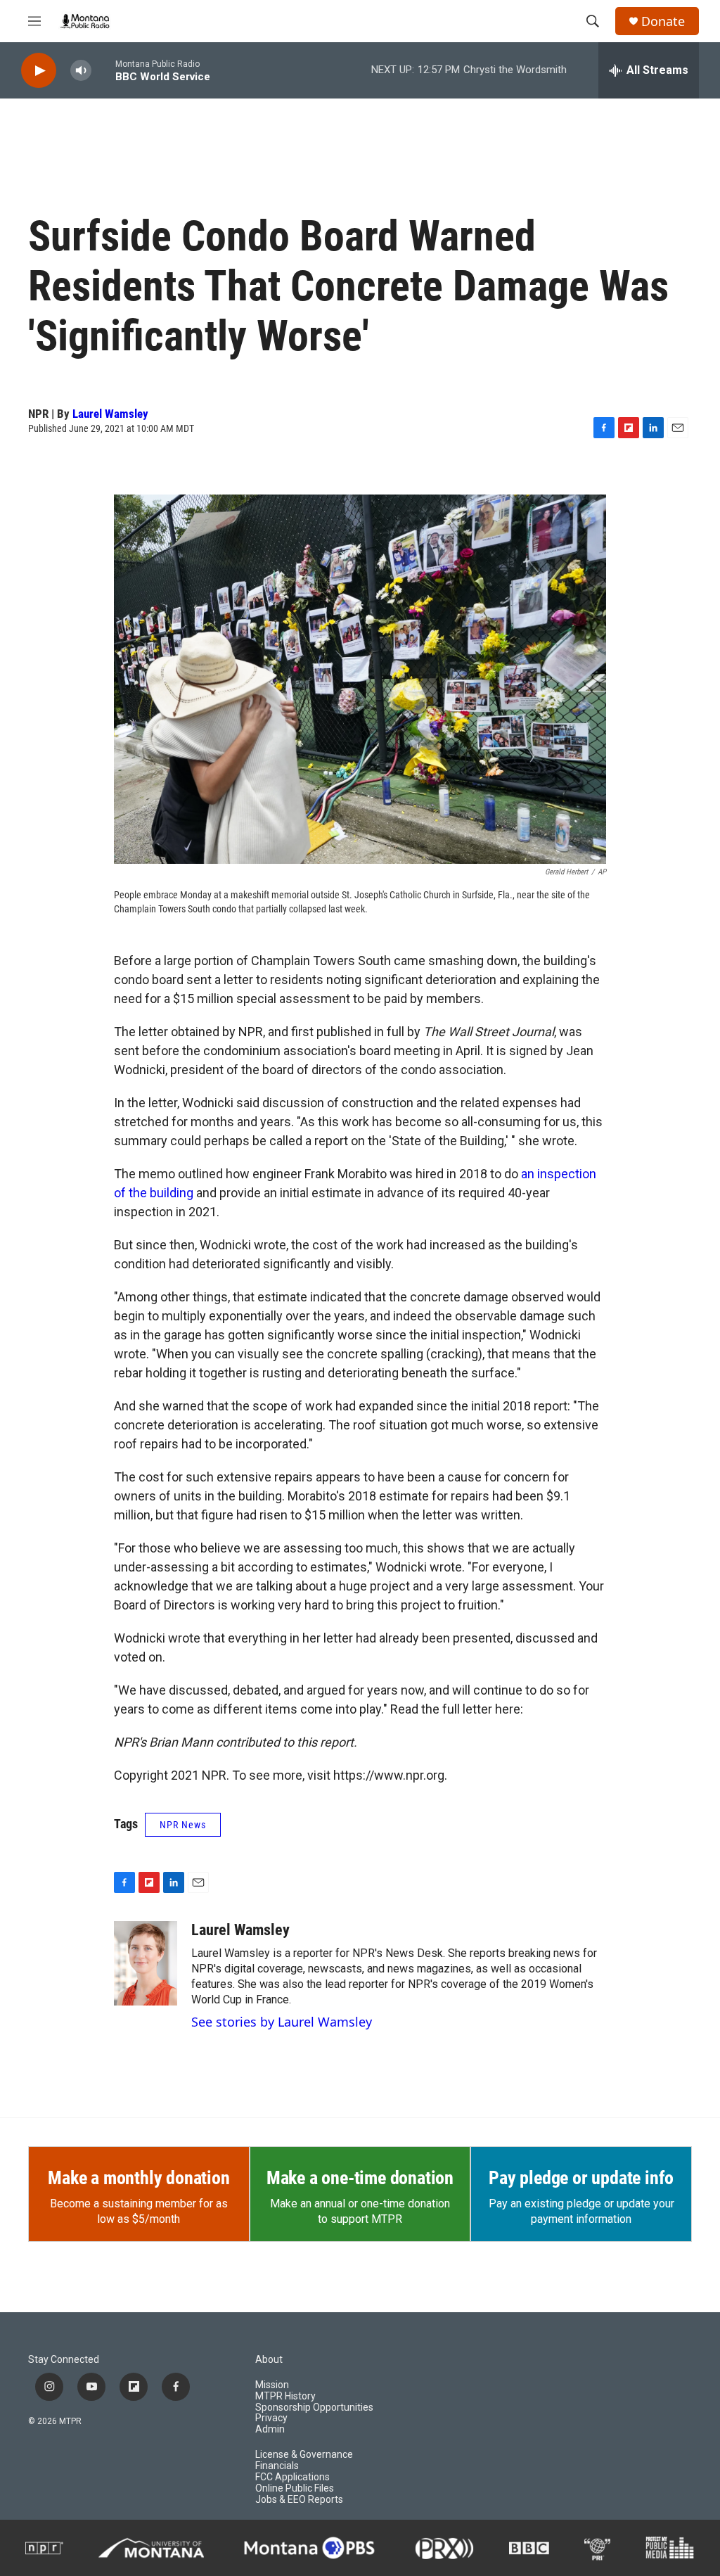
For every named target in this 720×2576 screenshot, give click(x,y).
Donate (663, 21)
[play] (39, 71)
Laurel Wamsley (110, 414)
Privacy (271, 2418)
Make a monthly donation (139, 2178)
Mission (272, 2385)
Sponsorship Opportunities (314, 2408)
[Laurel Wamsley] (146, 1963)
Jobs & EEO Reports (299, 2500)
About (269, 2360)
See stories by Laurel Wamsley (282, 2022)
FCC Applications (292, 2477)
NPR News (183, 1825)
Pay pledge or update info (581, 2178)
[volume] (81, 71)
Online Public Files (295, 2488)
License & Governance (304, 2455)
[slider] (103, 70)
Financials (277, 2466)
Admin (270, 2429)
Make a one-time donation (360, 2178)
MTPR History (285, 2396)
